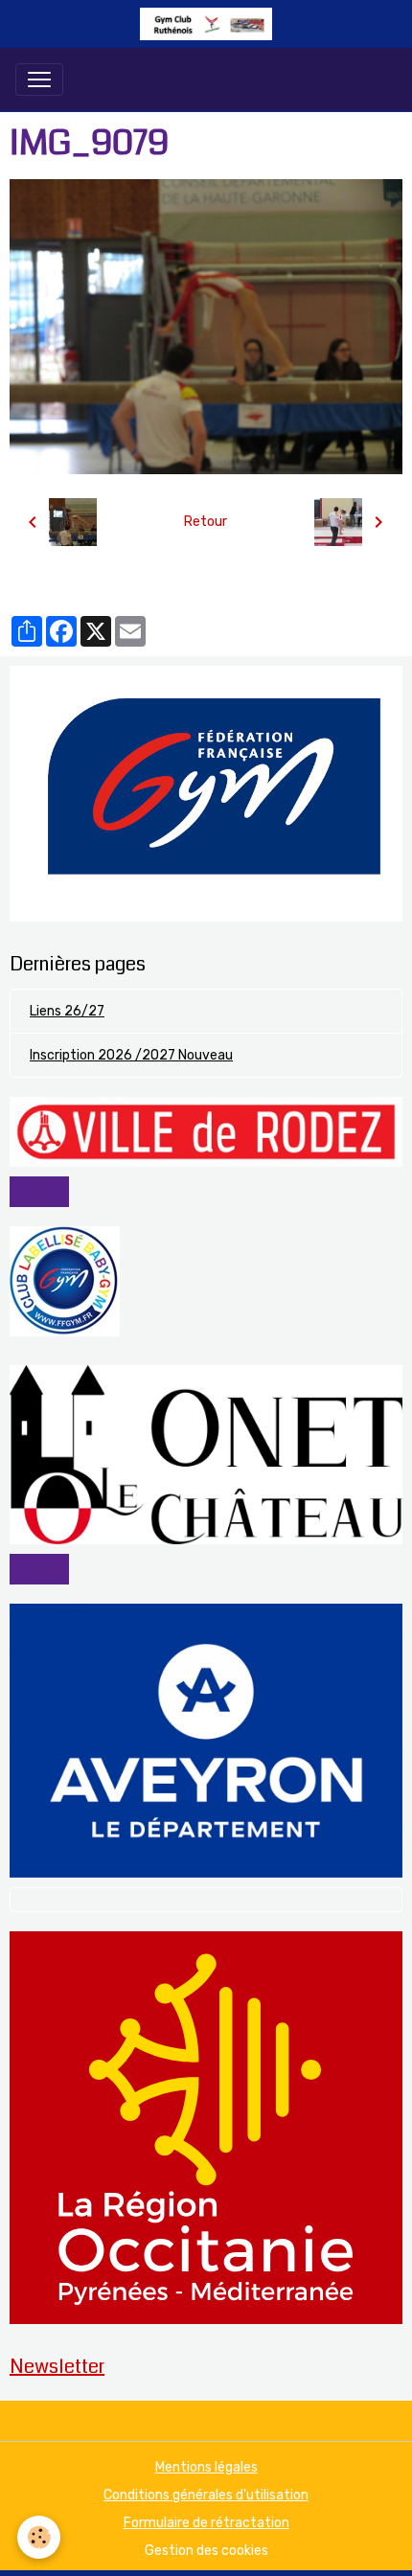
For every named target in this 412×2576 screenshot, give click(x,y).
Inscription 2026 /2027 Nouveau (131, 1055)
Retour (206, 522)
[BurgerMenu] (39, 80)
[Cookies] (39, 2537)
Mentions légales (206, 2467)
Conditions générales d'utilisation (206, 2495)
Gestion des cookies (206, 2551)
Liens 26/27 (67, 1011)
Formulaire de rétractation (206, 2523)
